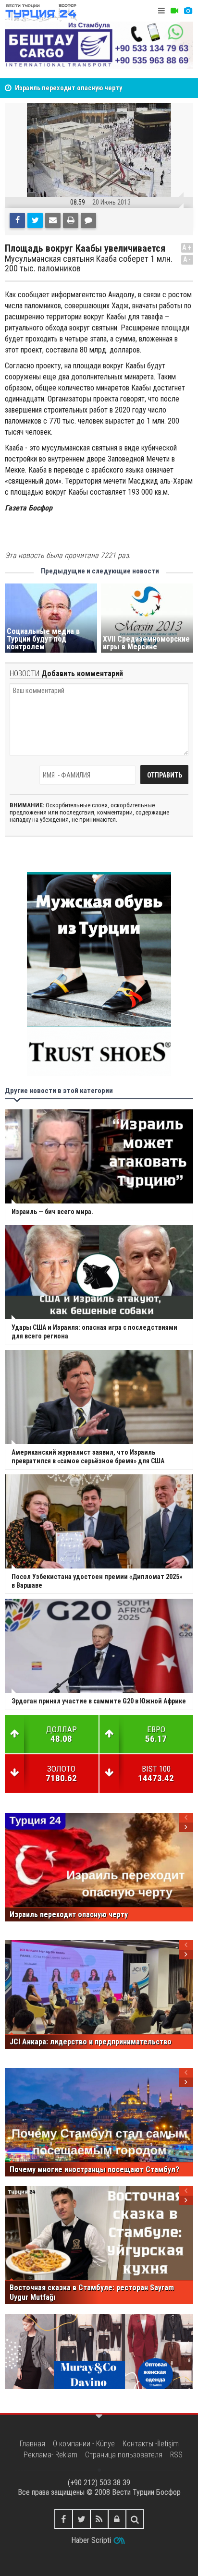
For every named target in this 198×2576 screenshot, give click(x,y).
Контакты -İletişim (151, 2444)
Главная (32, 2444)
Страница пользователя (124, 2455)
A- (187, 260)
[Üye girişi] (117, 2519)
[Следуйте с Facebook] (64, 2519)
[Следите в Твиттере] (81, 2519)
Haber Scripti (91, 2540)
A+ (187, 248)
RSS (176, 2455)
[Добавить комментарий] (88, 220)
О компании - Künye (84, 2444)
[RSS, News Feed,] (99, 2519)
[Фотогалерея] (188, 11)
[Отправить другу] (53, 220)
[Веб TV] (174, 11)
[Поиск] (135, 2519)
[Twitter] (35, 220)
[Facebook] (17, 220)
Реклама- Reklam (50, 2455)
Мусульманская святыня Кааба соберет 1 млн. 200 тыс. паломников (89, 264)
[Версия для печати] (71, 220)
